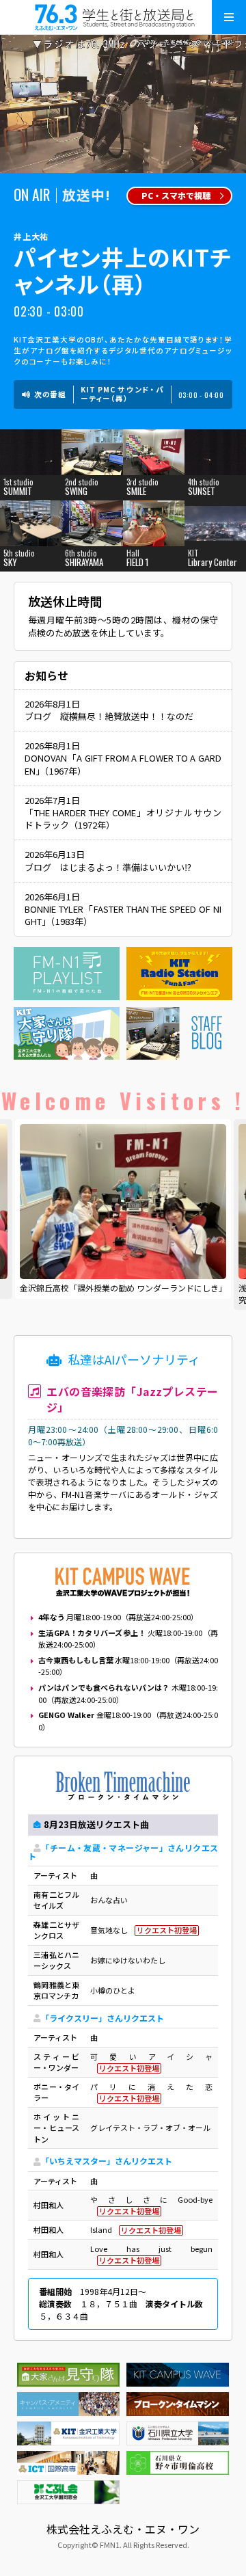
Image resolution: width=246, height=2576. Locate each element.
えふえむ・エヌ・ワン (123, 17)
